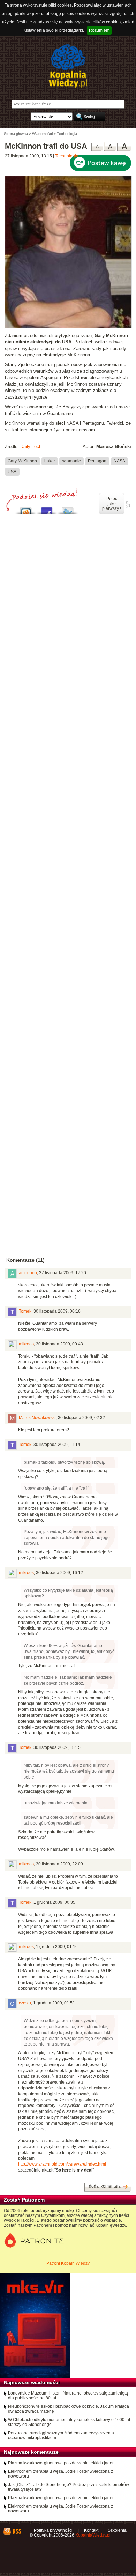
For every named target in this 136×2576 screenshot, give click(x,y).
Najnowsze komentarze (31, 2452)
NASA (119, 461)
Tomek (25, 1311)
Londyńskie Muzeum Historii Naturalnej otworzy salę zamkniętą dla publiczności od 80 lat (68, 2396)
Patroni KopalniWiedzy (68, 2263)
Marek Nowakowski (37, 1418)
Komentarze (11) (25, 1260)
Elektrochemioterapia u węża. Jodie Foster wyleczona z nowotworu (61, 2474)
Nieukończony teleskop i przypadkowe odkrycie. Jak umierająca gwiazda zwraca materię (69, 2409)
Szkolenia (117, 2530)
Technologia (67, 156)
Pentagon (97, 461)
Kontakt (91, 2530)
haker (50, 461)
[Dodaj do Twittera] (68, 509)
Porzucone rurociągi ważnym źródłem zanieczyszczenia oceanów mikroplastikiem (61, 2435)
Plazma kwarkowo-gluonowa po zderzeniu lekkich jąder (61, 2463)
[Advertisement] (68, 813)
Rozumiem (99, 30)
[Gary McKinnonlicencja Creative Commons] (68, 327)
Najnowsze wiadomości (32, 2382)
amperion (28, 1273)
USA (12, 472)
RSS (17, 2531)
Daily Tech (31, 447)
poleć (128, 505)
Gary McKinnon (22, 461)
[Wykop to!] (26, 509)
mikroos (26, 1344)
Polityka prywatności (53, 2530)
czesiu (25, 2003)
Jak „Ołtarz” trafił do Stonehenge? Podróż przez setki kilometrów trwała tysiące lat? (69, 2487)
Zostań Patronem (24, 2200)
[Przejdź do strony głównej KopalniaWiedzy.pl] (68, 66)
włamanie (72, 461)
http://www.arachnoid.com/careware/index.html (62, 2164)
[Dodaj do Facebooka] (47, 509)
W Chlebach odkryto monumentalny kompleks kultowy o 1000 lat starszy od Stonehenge (69, 2422)
